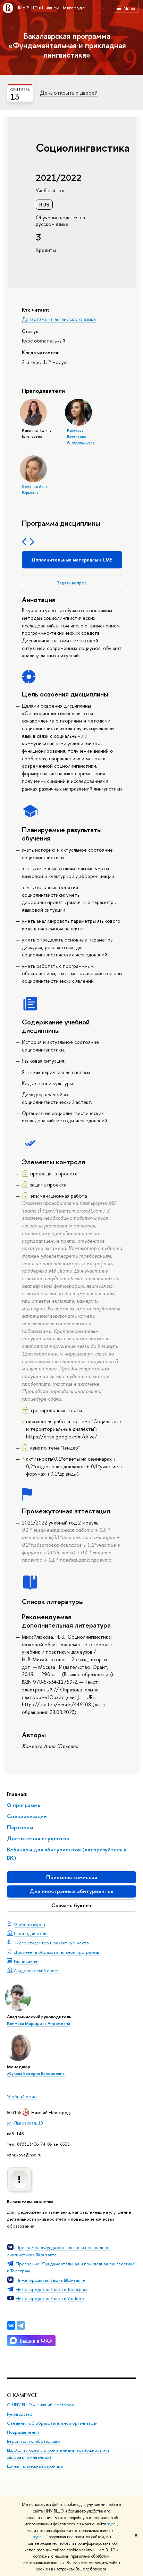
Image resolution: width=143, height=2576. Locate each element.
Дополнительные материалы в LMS (72, 560)
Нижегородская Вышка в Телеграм (51, 2289)
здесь (112, 2524)
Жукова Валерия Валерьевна (36, 2074)
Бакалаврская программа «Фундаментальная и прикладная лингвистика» (67, 45)
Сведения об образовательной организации (52, 2423)
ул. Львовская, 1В (25, 2123)
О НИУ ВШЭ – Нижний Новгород (40, 2405)
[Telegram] (21, 2325)
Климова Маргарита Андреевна (39, 2024)
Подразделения (23, 2432)
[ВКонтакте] (11, 2325)
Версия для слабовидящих (34, 2441)
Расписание (26, 1961)
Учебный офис (22, 2096)
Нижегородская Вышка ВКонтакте (50, 2280)
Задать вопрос (72, 583)
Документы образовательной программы (57, 1952)
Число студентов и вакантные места (51, 1943)
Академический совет (37, 1970)
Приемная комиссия (72, 1877)
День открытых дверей (69, 93)
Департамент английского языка (59, 319)
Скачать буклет (72, 1905)
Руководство (20, 2414)
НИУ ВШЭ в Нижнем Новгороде (50, 8)
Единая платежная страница (35, 2466)
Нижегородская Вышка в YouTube (50, 2298)
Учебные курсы (30, 1924)
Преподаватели (31, 1933)
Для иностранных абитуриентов (71, 1891)
